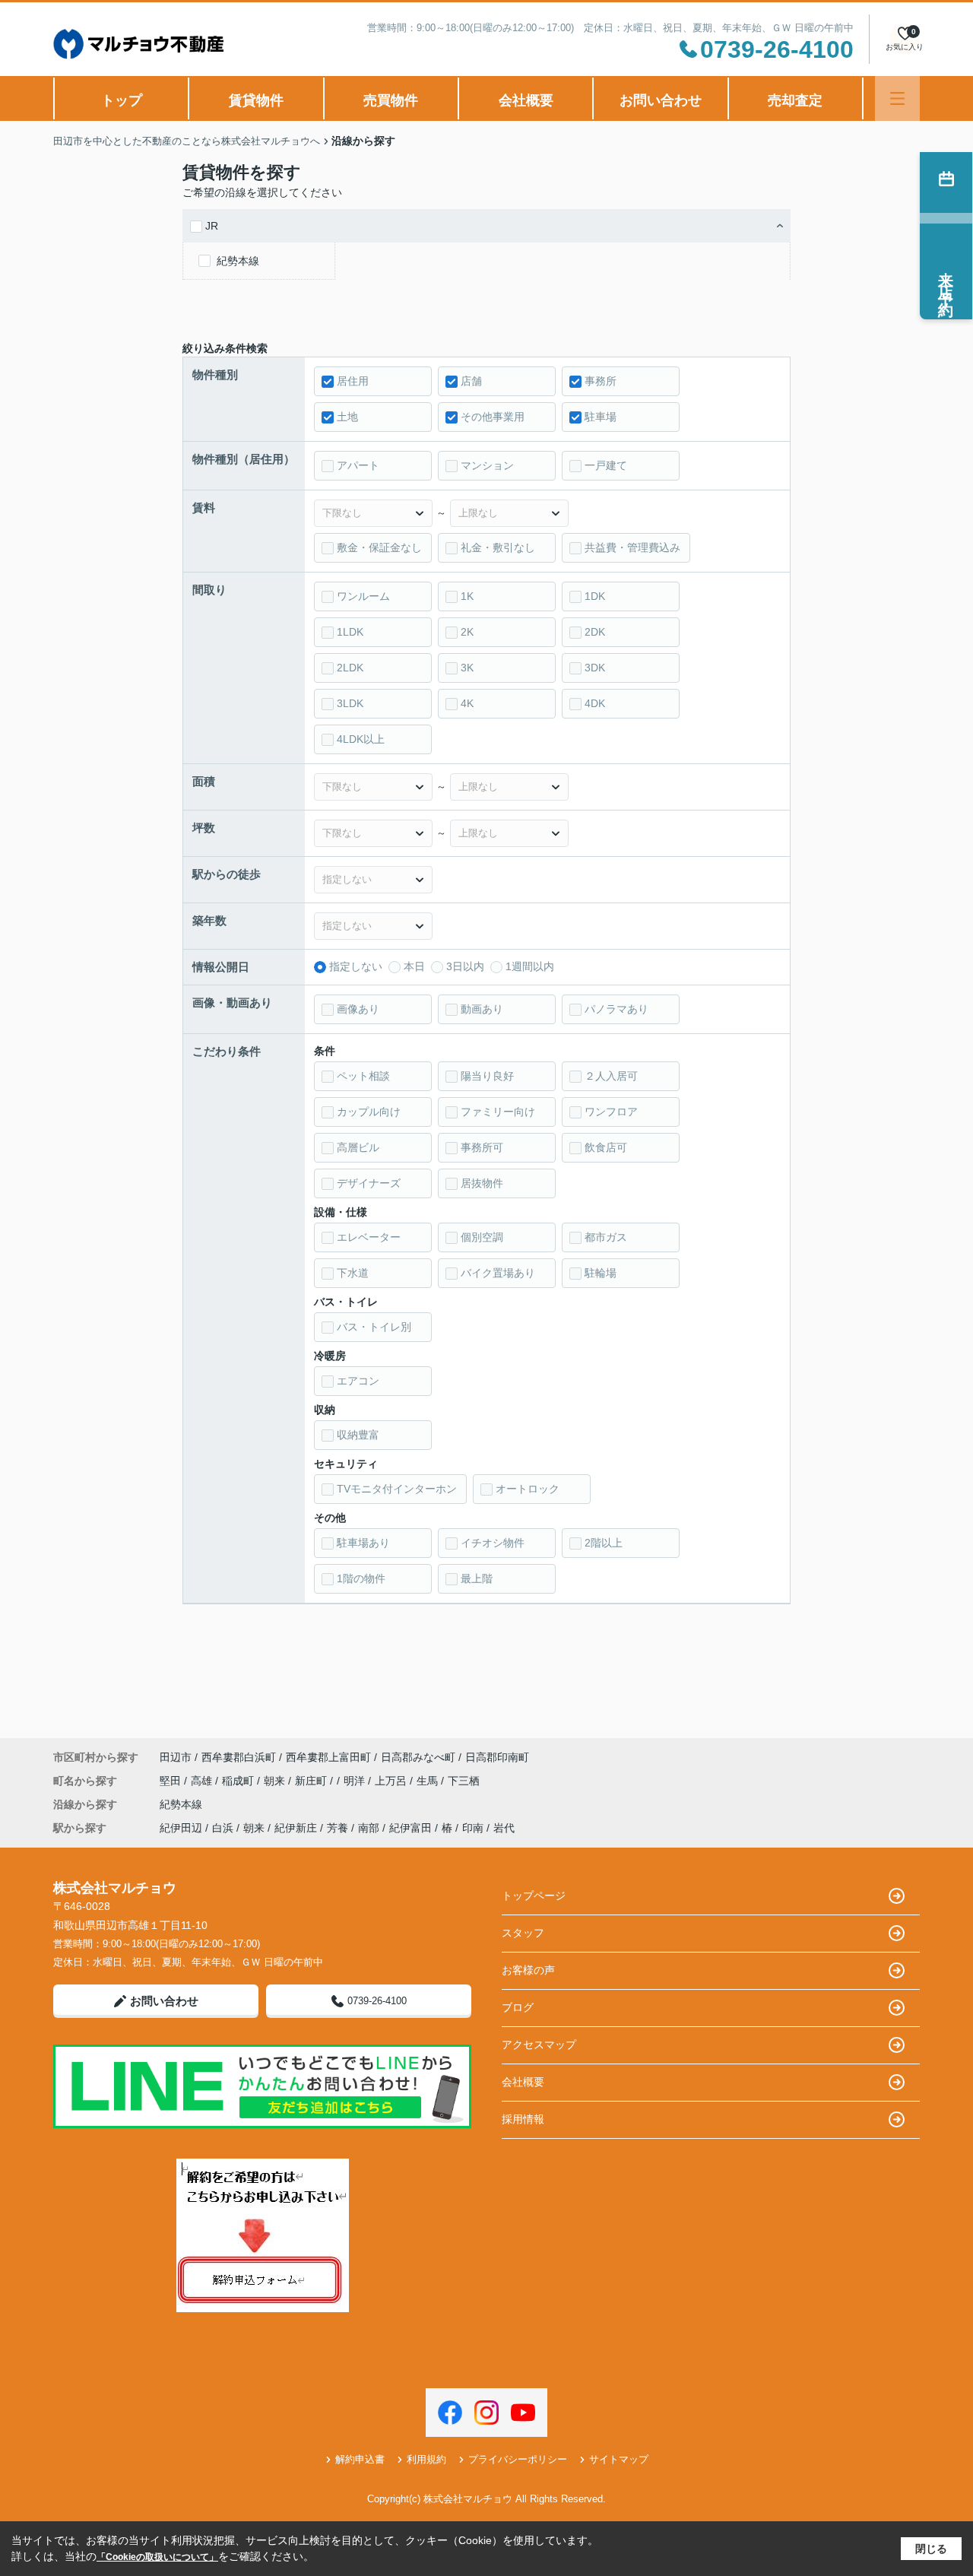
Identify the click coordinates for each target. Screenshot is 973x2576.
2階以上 (604, 1543)
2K (467, 632)
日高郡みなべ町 (418, 1757)
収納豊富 (358, 1435)
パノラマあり (616, 1009)
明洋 (356, 1781)
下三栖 (464, 1781)
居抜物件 (482, 1183)
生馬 (429, 1781)
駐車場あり (363, 1543)
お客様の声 (528, 1970)
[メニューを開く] (897, 98)
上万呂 (392, 1781)
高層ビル (358, 1147)
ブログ (518, 2007)
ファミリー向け (498, 1112)
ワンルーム (363, 596)
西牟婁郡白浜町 (239, 1757)
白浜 (223, 1828)
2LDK (350, 668)
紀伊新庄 (296, 1828)
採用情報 (523, 2119)
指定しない (356, 966)
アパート (358, 465)
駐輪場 (601, 1273)
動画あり (482, 1009)
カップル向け (369, 1112)
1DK (595, 596)
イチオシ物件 (493, 1543)
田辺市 (176, 1757)
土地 (347, 417)
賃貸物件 (256, 100)
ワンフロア (611, 1112)
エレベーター (369, 1237)
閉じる (931, 2549)
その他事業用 (493, 417)
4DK (595, 703)
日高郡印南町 (497, 1757)
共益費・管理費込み (632, 547)
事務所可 (482, 1147)
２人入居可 (611, 1076)
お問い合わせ (661, 100)
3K (467, 668)
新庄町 (312, 1781)
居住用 (353, 381)
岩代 (504, 1828)
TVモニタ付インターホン (397, 1489)
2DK (595, 632)
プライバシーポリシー (518, 2459)
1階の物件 (361, 1578)
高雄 (203, 1781)
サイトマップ (619, 2459)
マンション (487, 465)
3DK (595, 668)
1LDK (350, 632)
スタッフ (523, 1933)
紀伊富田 (410, 1828)
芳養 (338, 1828)
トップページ (534, 1896)
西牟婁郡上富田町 (328, 1757)
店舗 (471, 381)
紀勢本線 (238, 261)
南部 (369, 1828)
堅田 (172, 1781)
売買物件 (391, 100)
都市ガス (606, 1237)
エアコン (358, 1381)
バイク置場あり (498, 1273)
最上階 (477, 1578)
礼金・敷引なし (498, 547)
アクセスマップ (539, 2045)
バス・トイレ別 (374, 1327)
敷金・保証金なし (379, 547)
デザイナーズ (369, 1183)
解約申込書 (360, 2459)
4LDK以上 (361, 739)
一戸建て (606, 465)
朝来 (276, 1781)
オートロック (528, 1489)
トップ (122, 100)
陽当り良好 (487, 1076)
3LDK (350, 703)
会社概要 (526, 100)
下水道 (353, 1273)
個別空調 (482, 1237)
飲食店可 (606, 1147)
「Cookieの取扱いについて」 (157, 2557)
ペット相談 (363, 1076)
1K (467, 596)
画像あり (358, 1009)
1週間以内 (530, 966)
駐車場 (601, 417)
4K (467, 703)
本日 (414, 966)
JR (212, 226)
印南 (473, 1828)
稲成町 (239, 1781)
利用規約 (426, 2459)
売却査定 (795, 100)
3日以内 (465, 966)
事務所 (601, 381)
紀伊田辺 (181, 1828)
